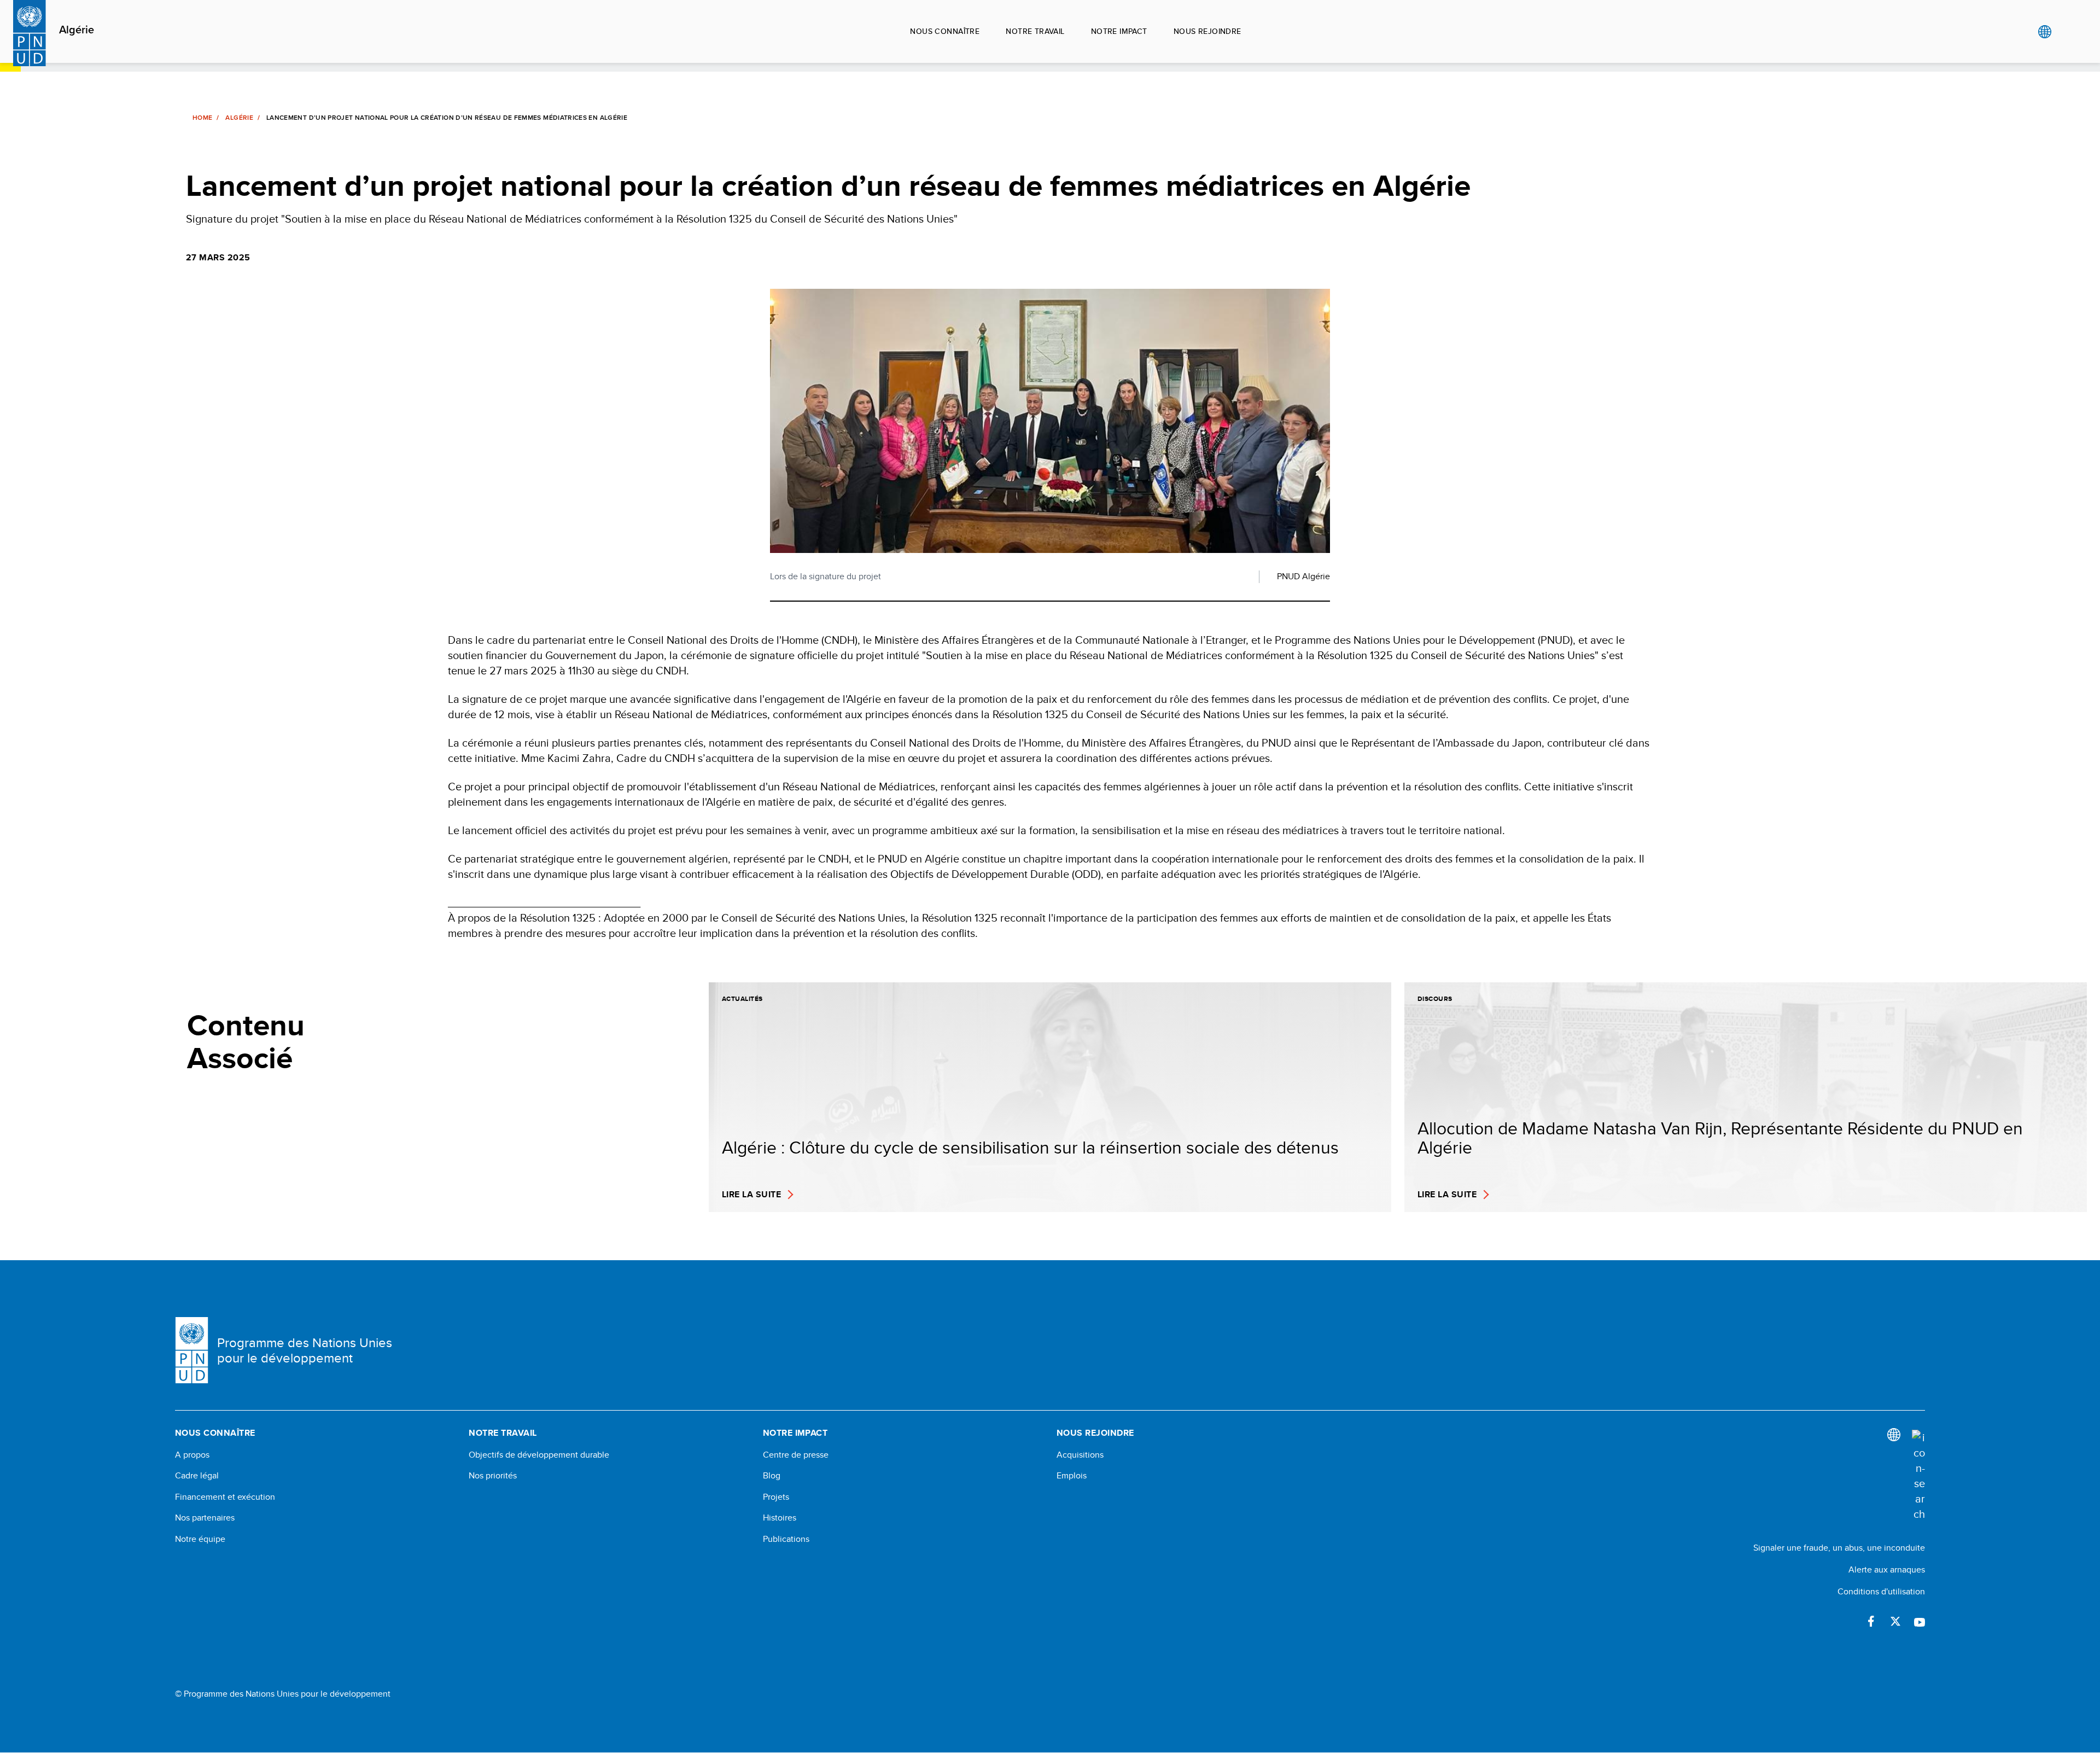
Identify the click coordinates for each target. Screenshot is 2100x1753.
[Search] (1918, 1476)
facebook (1871, 1621)
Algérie (77, 30)
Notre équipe (200, 1539)
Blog (772, 1476)
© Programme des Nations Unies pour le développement (283, 1694)
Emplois (1072, 1476)
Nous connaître (945, 31)
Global (2044, 32)
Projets (776, 1497)
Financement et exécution (225, 1497)
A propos (192, 1455)
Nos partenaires (205, 1518)
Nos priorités (493, 1476)
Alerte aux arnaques (1887, 1569)
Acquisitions (1080, 1455)
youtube (1920, 1621)
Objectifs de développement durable (539, 1455)
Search (2067, 32)
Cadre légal (197, 1476)
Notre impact (1119, 31)
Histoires (780, 1518)
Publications (786, 1539)
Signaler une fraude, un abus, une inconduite (1839, 1548)
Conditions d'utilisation (1881, 1591)
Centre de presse (796, 1455)
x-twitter (1895, 1621)
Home (202, 118)
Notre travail (1035, 31)
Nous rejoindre (1207, 31)
